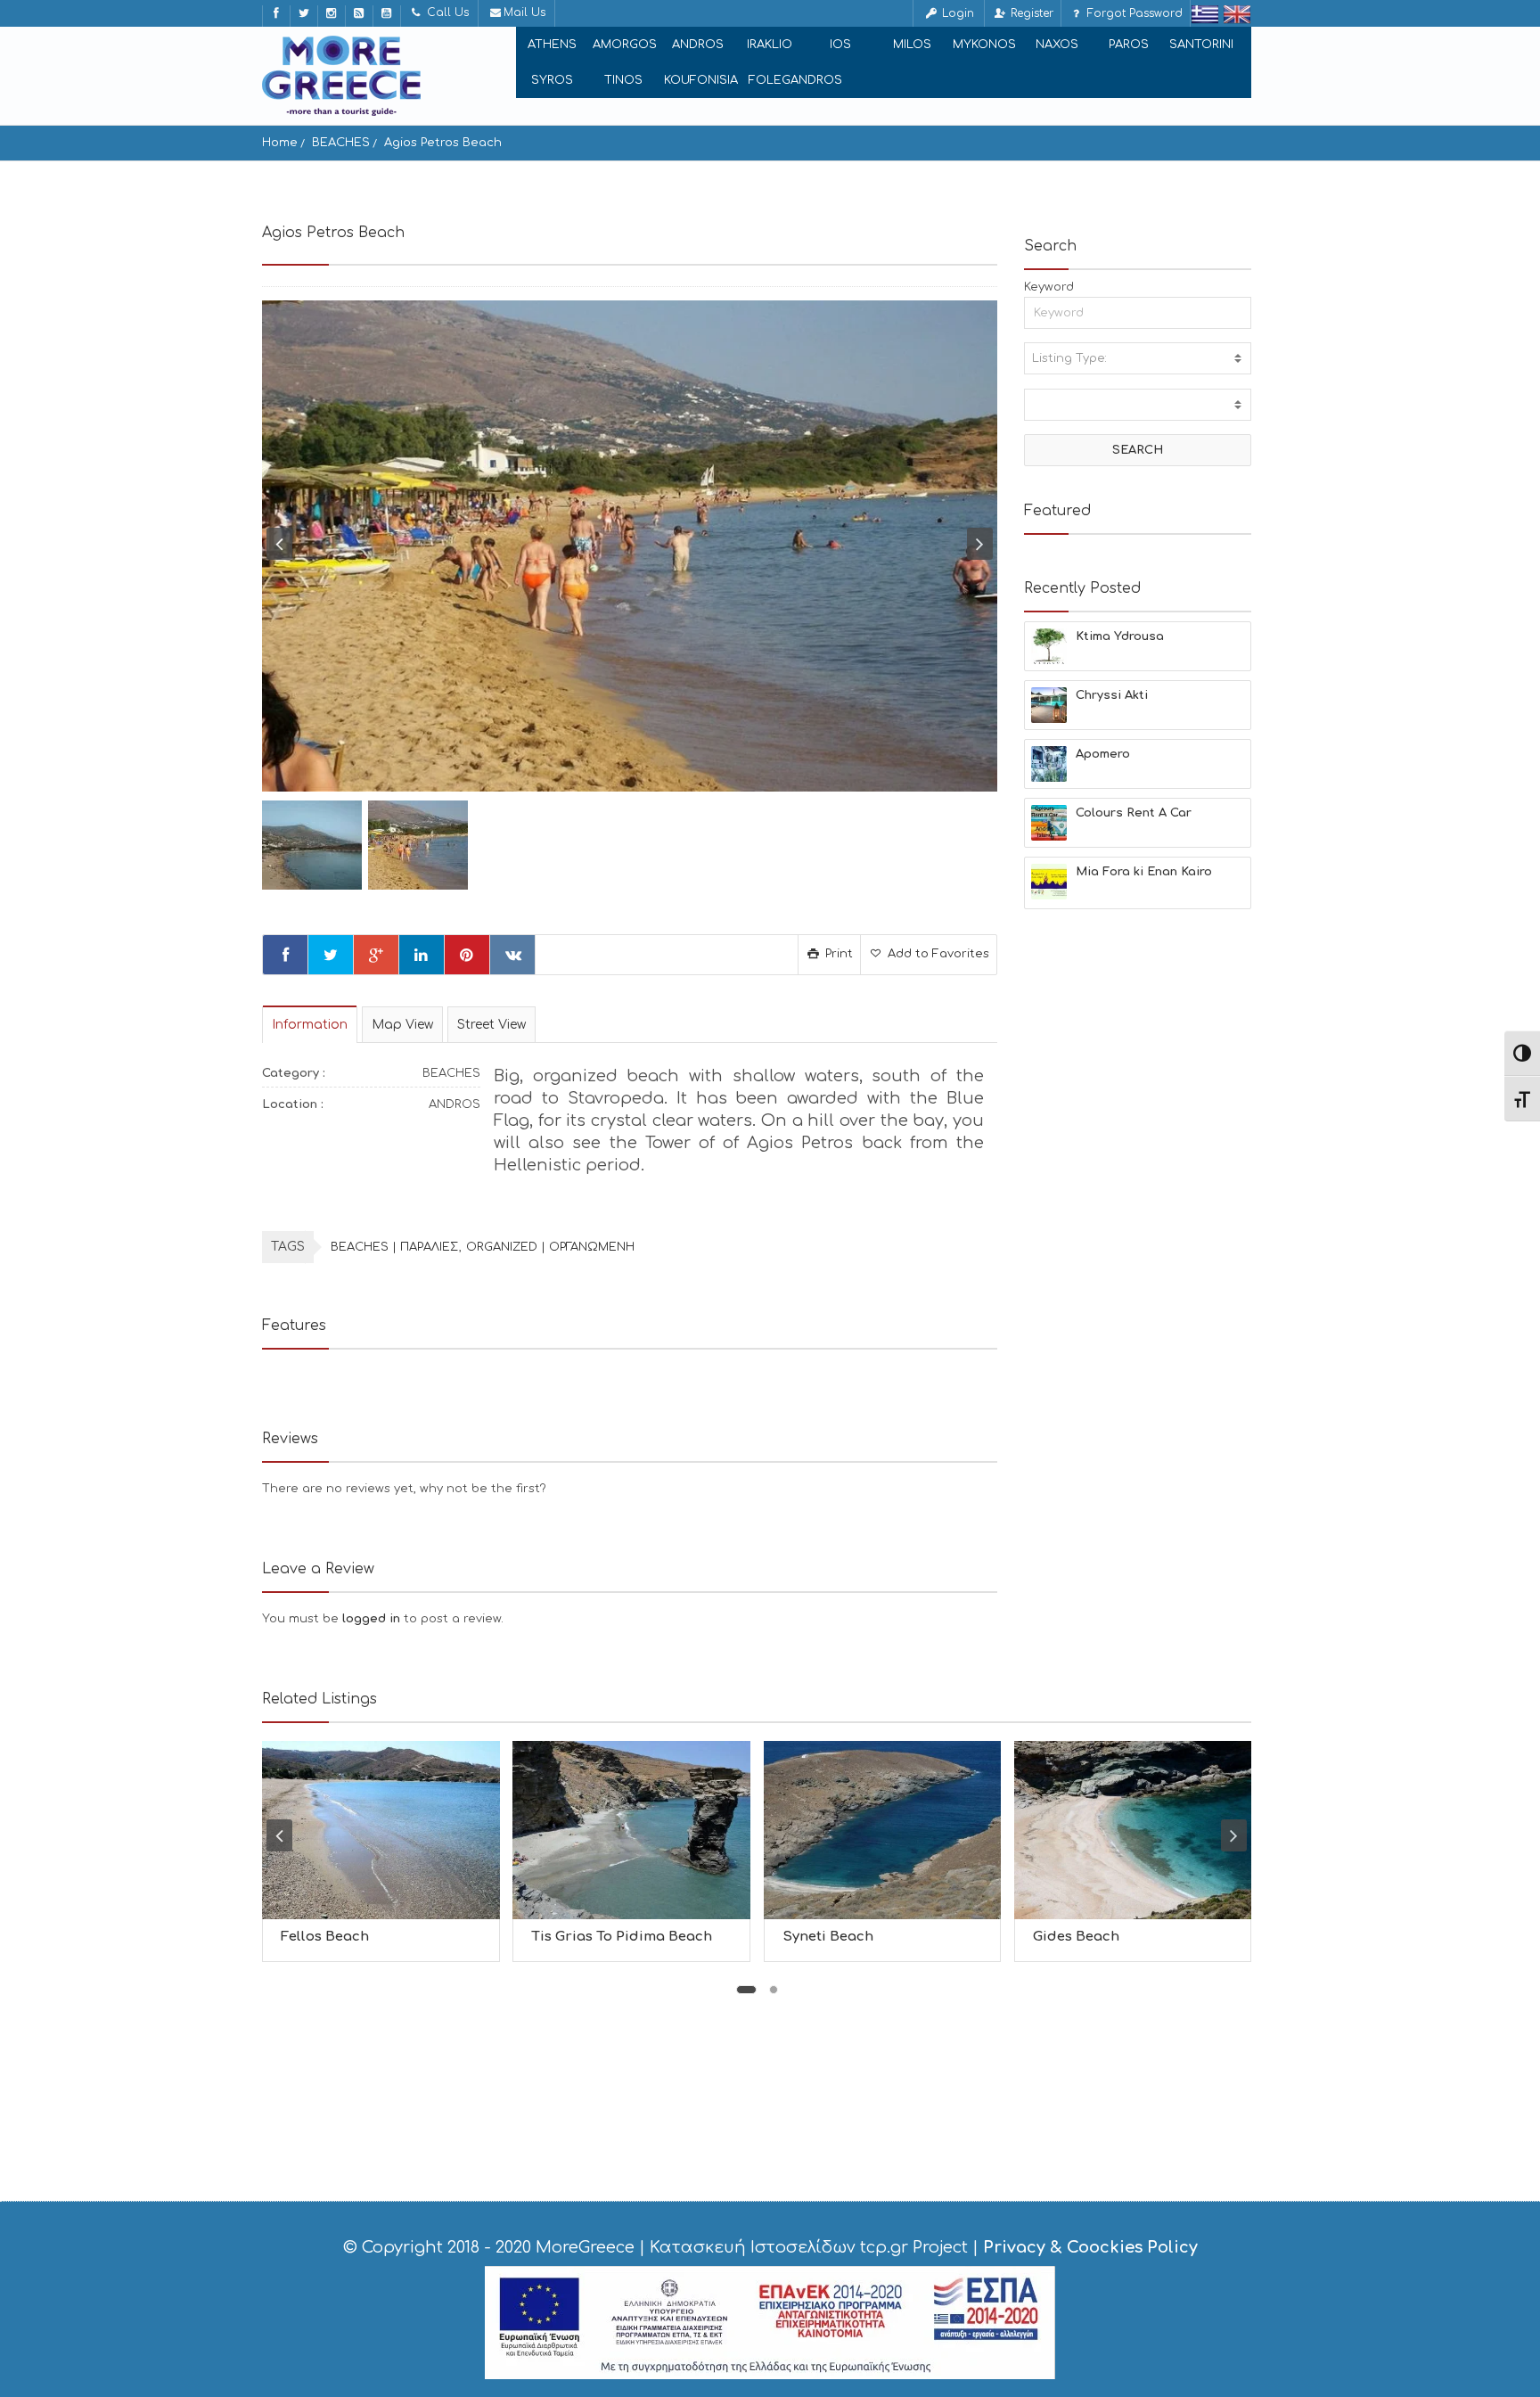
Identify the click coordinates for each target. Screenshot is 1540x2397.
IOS (840, 45)
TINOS (623, 80)
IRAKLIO (770, 45)
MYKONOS (984, 45)
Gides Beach (1076, 1937)
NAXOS (1057, 45)
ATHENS (552, 45)
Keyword (1049, 287)
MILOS (912, 45)
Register (1030, 13)
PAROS (1129, 45)
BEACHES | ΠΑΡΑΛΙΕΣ (394, 1247)
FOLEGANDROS (795, 80)
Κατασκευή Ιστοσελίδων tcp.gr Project (809, 2247)
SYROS (552, 80)
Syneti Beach (828, 1937)
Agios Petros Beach (443, 143)
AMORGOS (625, 45)
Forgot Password (1133, 13)
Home (280, 143)
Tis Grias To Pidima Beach (622, 1937)
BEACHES (341, 143)
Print (837, 954)
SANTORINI (1201, 45)
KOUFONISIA (701, 80)
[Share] (285, 955)
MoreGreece (585, 2247)
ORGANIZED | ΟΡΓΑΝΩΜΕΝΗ (550, 1247)
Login (956, 13)
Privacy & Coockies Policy (1090, 2247)
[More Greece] (341, 76)
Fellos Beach (325, 1937)
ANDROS (698, 45)
